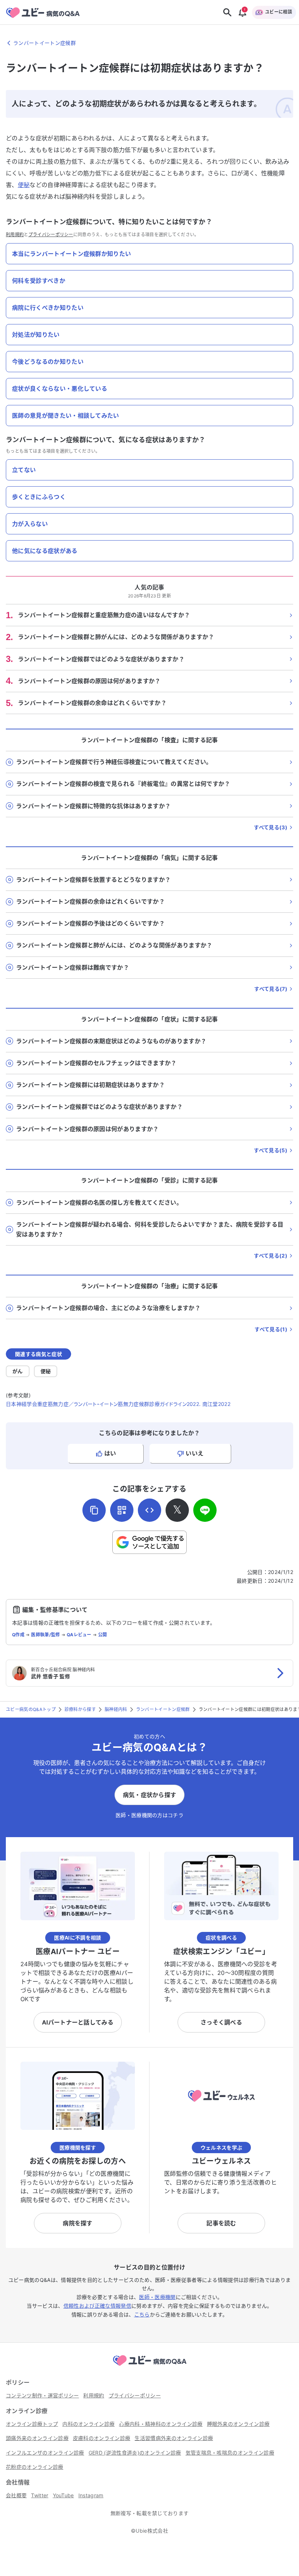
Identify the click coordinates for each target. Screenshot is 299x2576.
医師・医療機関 (157, 2297)
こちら (142, 2314)
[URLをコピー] (94, 1510)
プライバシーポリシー (51, 235)
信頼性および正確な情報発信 (97, 2306)
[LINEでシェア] (205, 1510)
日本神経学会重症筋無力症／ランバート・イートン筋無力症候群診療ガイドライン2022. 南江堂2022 (118, 1404)
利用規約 (15, 235)
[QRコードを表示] (122, 1510)
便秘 (24, 185)
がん (18, 1371)
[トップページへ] (149, 2367)
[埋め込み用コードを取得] (149, 1510)
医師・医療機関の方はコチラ (149, 1815)
